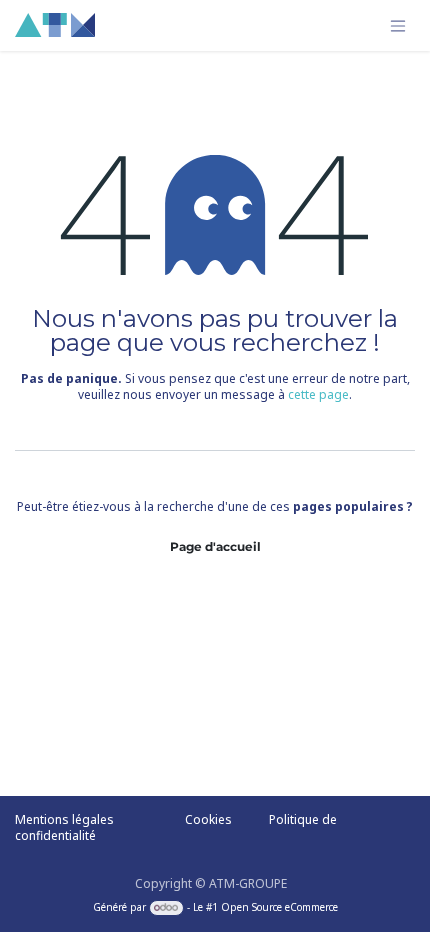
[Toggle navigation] (398, 25)
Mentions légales (64, 819)
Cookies (208, 819)
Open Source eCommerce (279, 907)
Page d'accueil (215, 546)
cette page (318, 394)
